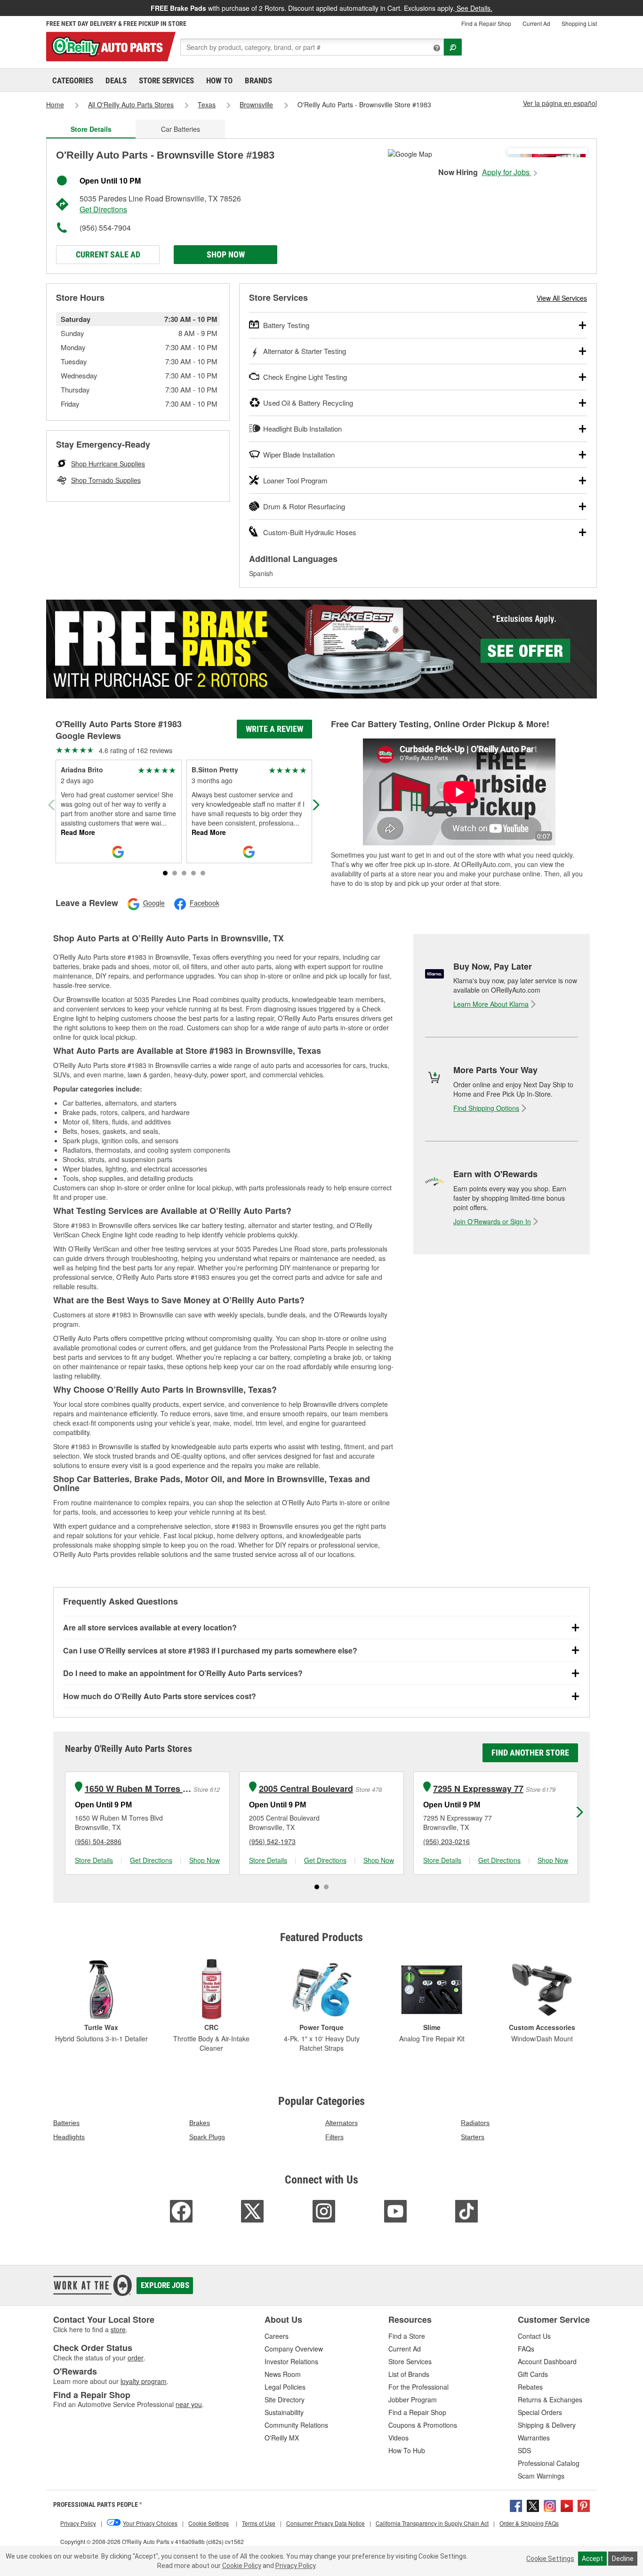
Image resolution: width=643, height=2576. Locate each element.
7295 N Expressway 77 (478, 1789)
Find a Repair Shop (486, 23)
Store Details (94, 1860)
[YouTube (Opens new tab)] (567, 2505)
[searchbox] (312, 47)
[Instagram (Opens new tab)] (550, 2505)
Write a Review (274, 729)
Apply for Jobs (507, 172)
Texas (207, 104)
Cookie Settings (550, 2559)
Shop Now (226, 254)
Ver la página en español (560, 103)
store (118, 2329)
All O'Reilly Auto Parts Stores (131, 104)
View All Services (562, 298)
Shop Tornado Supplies (106, 480)
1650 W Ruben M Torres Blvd (138, 1789)
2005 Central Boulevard (306, 1789)
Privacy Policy (295, 2566)
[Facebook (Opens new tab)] (516, 2505)
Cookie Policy (242, 2566)
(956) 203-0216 (446, 1841)
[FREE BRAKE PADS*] (321, 649)
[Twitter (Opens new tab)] (533, 2505)
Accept (592, 2559)
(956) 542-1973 (272, 1841)
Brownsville (256, 104)
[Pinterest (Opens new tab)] (584, 2505)
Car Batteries (181, 129)
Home (55, 104)
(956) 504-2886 (98, 1841)
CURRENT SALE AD (108, 254)
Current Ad (536, 23)
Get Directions (103, 209)
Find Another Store (530, 1753)
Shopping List (579, 23)
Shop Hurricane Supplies (108, 464)
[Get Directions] (410, 153)
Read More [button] (78, 832)
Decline (623, 2559)
